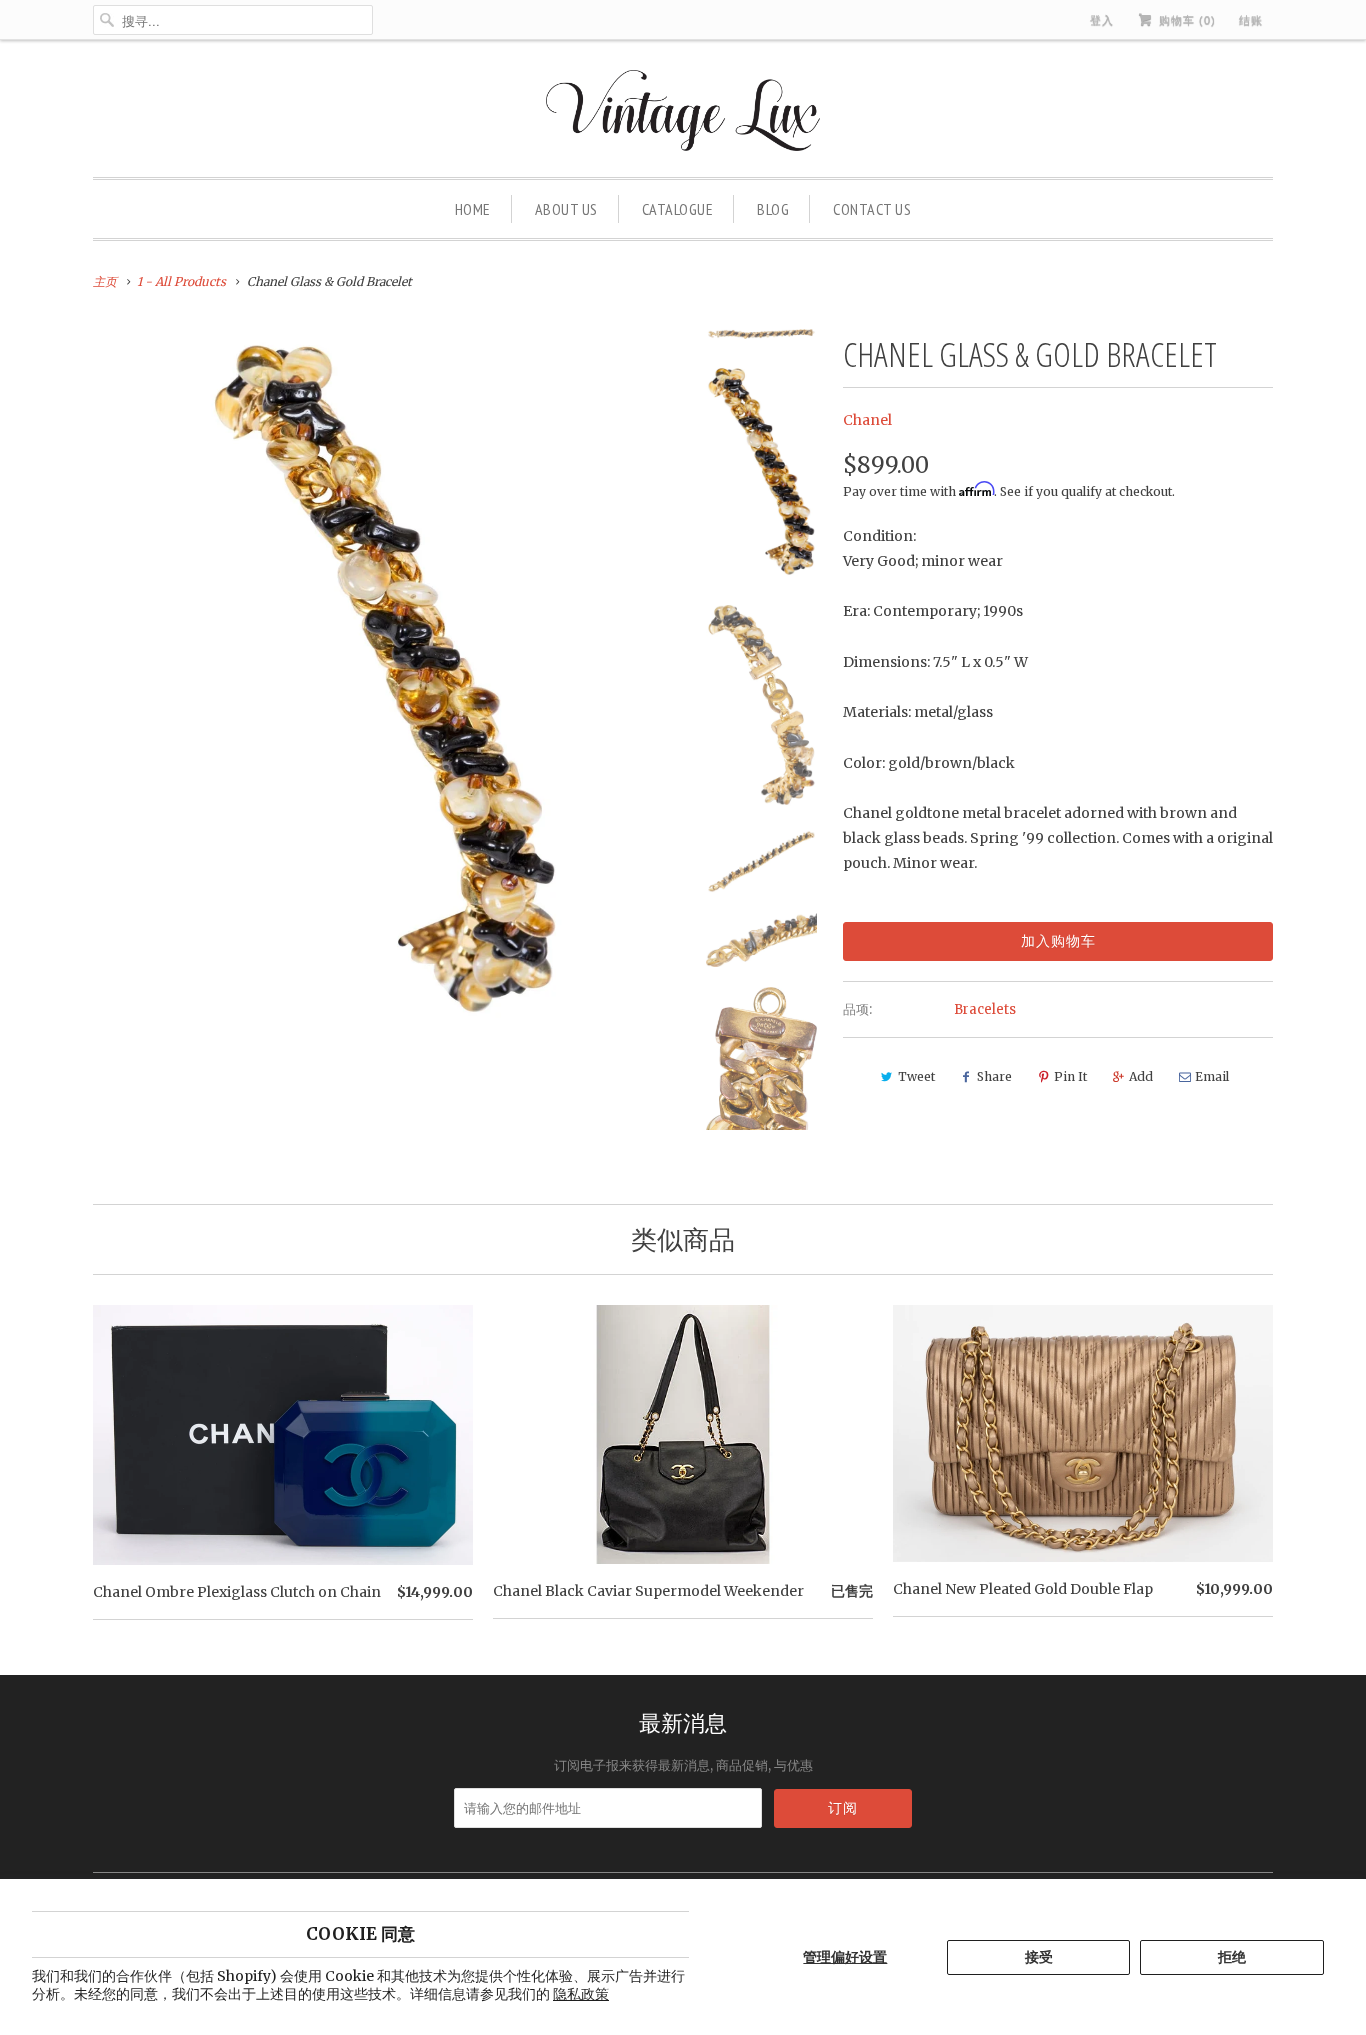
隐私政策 (581, 1994)
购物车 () (1185, 20)
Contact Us (872, 209)
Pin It (1070, 1076)
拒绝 (1232, 1957)
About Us (566, 209)
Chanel (867, 420)
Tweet (916, 1076)
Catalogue (678, 209)
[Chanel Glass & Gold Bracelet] (385, 679)
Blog (773, 209)
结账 (1251, 20)
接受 (1039, 1957)
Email (1212, 1076)
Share (994, 1076)
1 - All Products (181, 281)
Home (473, 209)
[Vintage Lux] (683, 113)
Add (1141, 1076)
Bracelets (985, 1009)
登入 (1102, 20)
